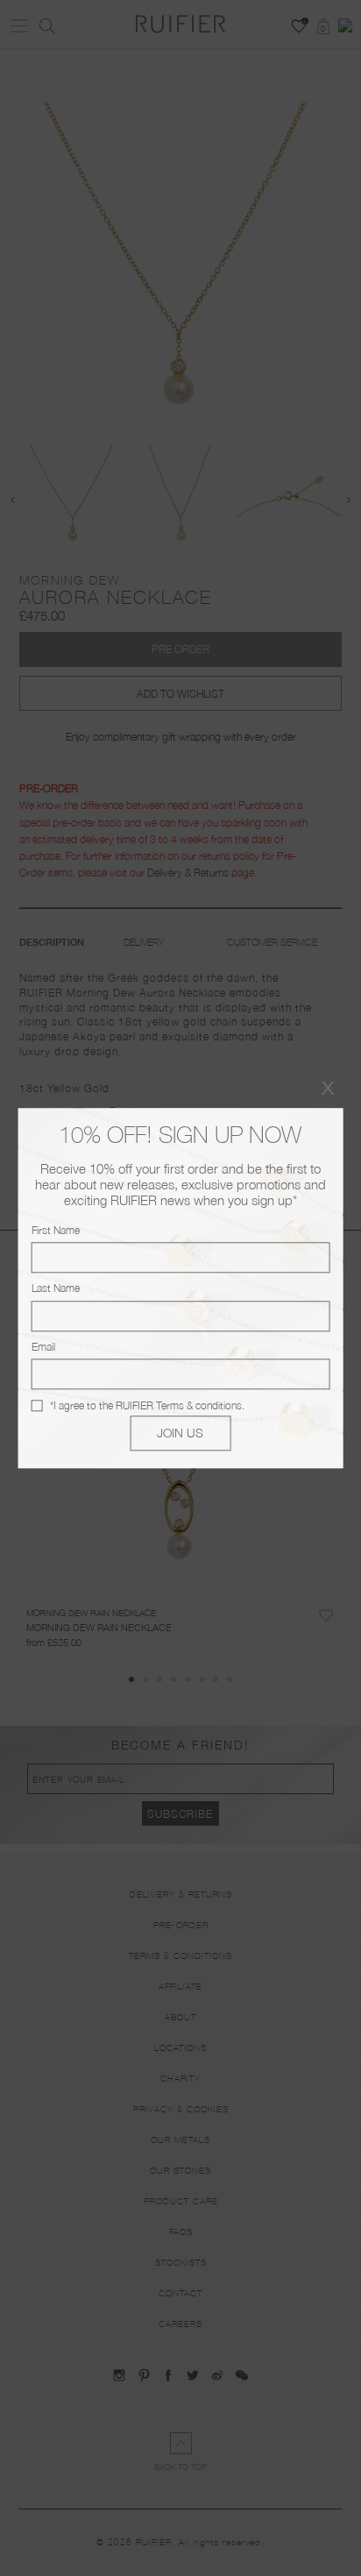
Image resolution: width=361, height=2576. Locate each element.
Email (43, 1347)
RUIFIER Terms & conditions (179, 1405)
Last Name (56, 1289)
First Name (56, 1230)
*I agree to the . (147, 1405)
